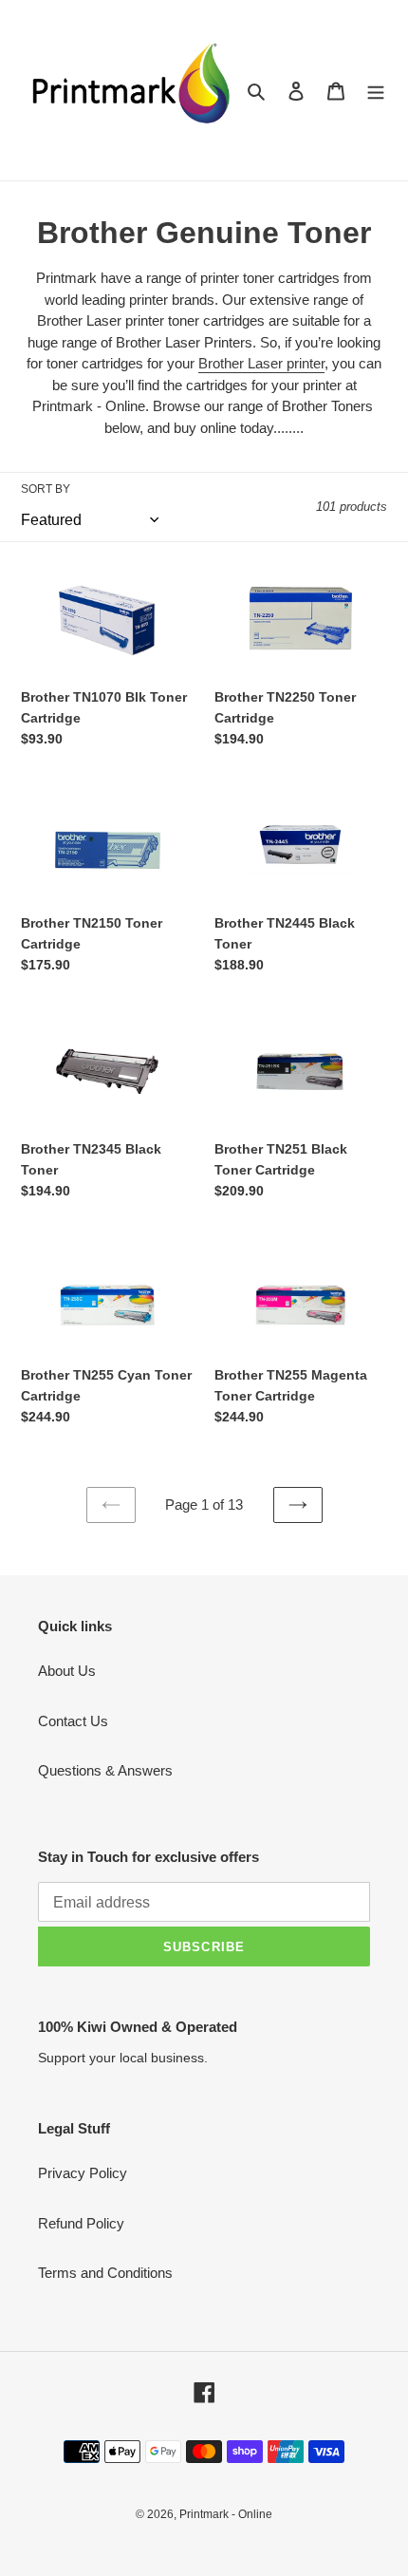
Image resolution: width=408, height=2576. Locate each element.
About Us (67, 1671)
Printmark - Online (226, 2514)
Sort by (46, 489)
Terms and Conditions (105, 2273)
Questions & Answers (105, 1770)
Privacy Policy (83, 2173)
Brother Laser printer (261, 363)
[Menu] (376, 91)
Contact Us (73, 1721)
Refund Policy (81, 2223)
